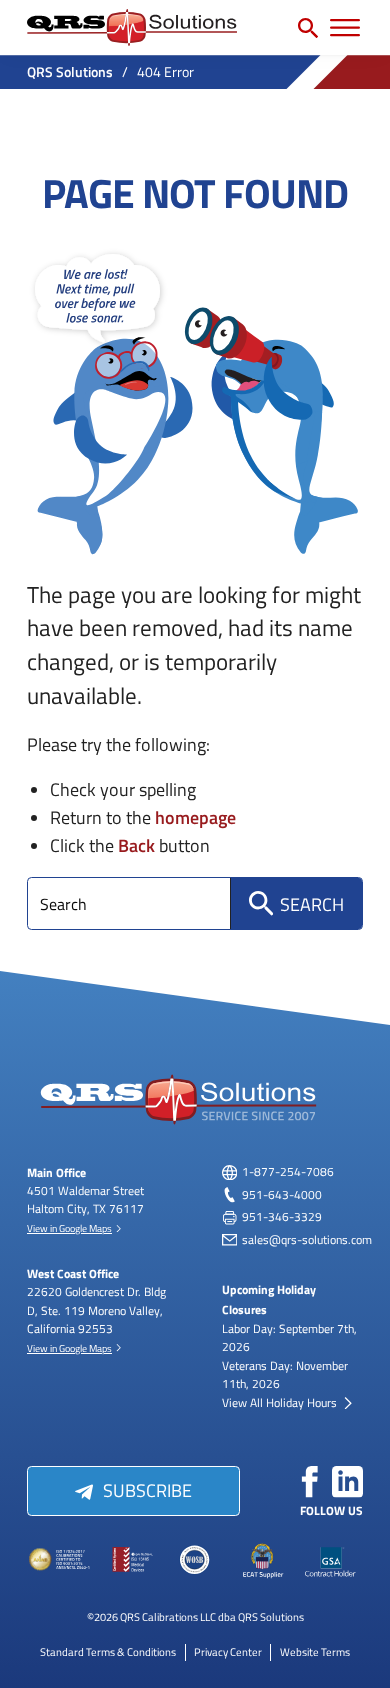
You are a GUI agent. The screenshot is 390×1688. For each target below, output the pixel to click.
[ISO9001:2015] (127, 1560)
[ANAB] (60, 1560)
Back (136, 844)
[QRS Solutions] (132, 27)
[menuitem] (108, 1651)
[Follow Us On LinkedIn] (348, 1482)
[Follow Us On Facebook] (310, 1482)
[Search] (308, 28)
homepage (195, 816)
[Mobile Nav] (345, 28)
